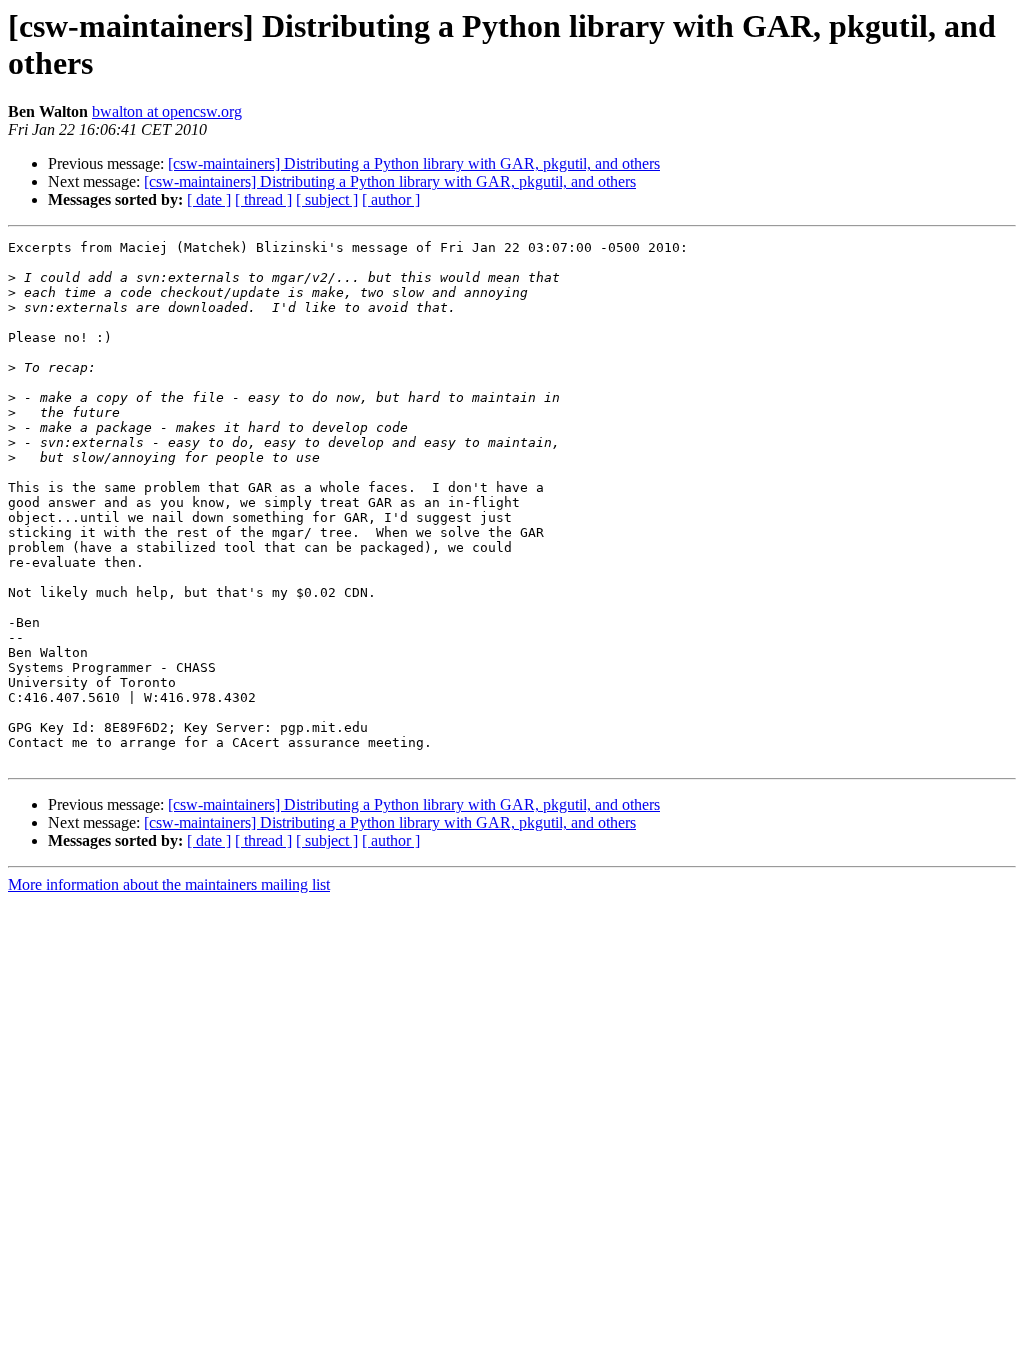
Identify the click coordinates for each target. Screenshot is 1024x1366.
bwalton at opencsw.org (167, 111)
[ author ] (391, 199)
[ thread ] (263, 199)
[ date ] (209, 199)
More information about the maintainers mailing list (169, 884)
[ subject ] (327, 199)
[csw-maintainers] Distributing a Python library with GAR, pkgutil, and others (414, 163)
